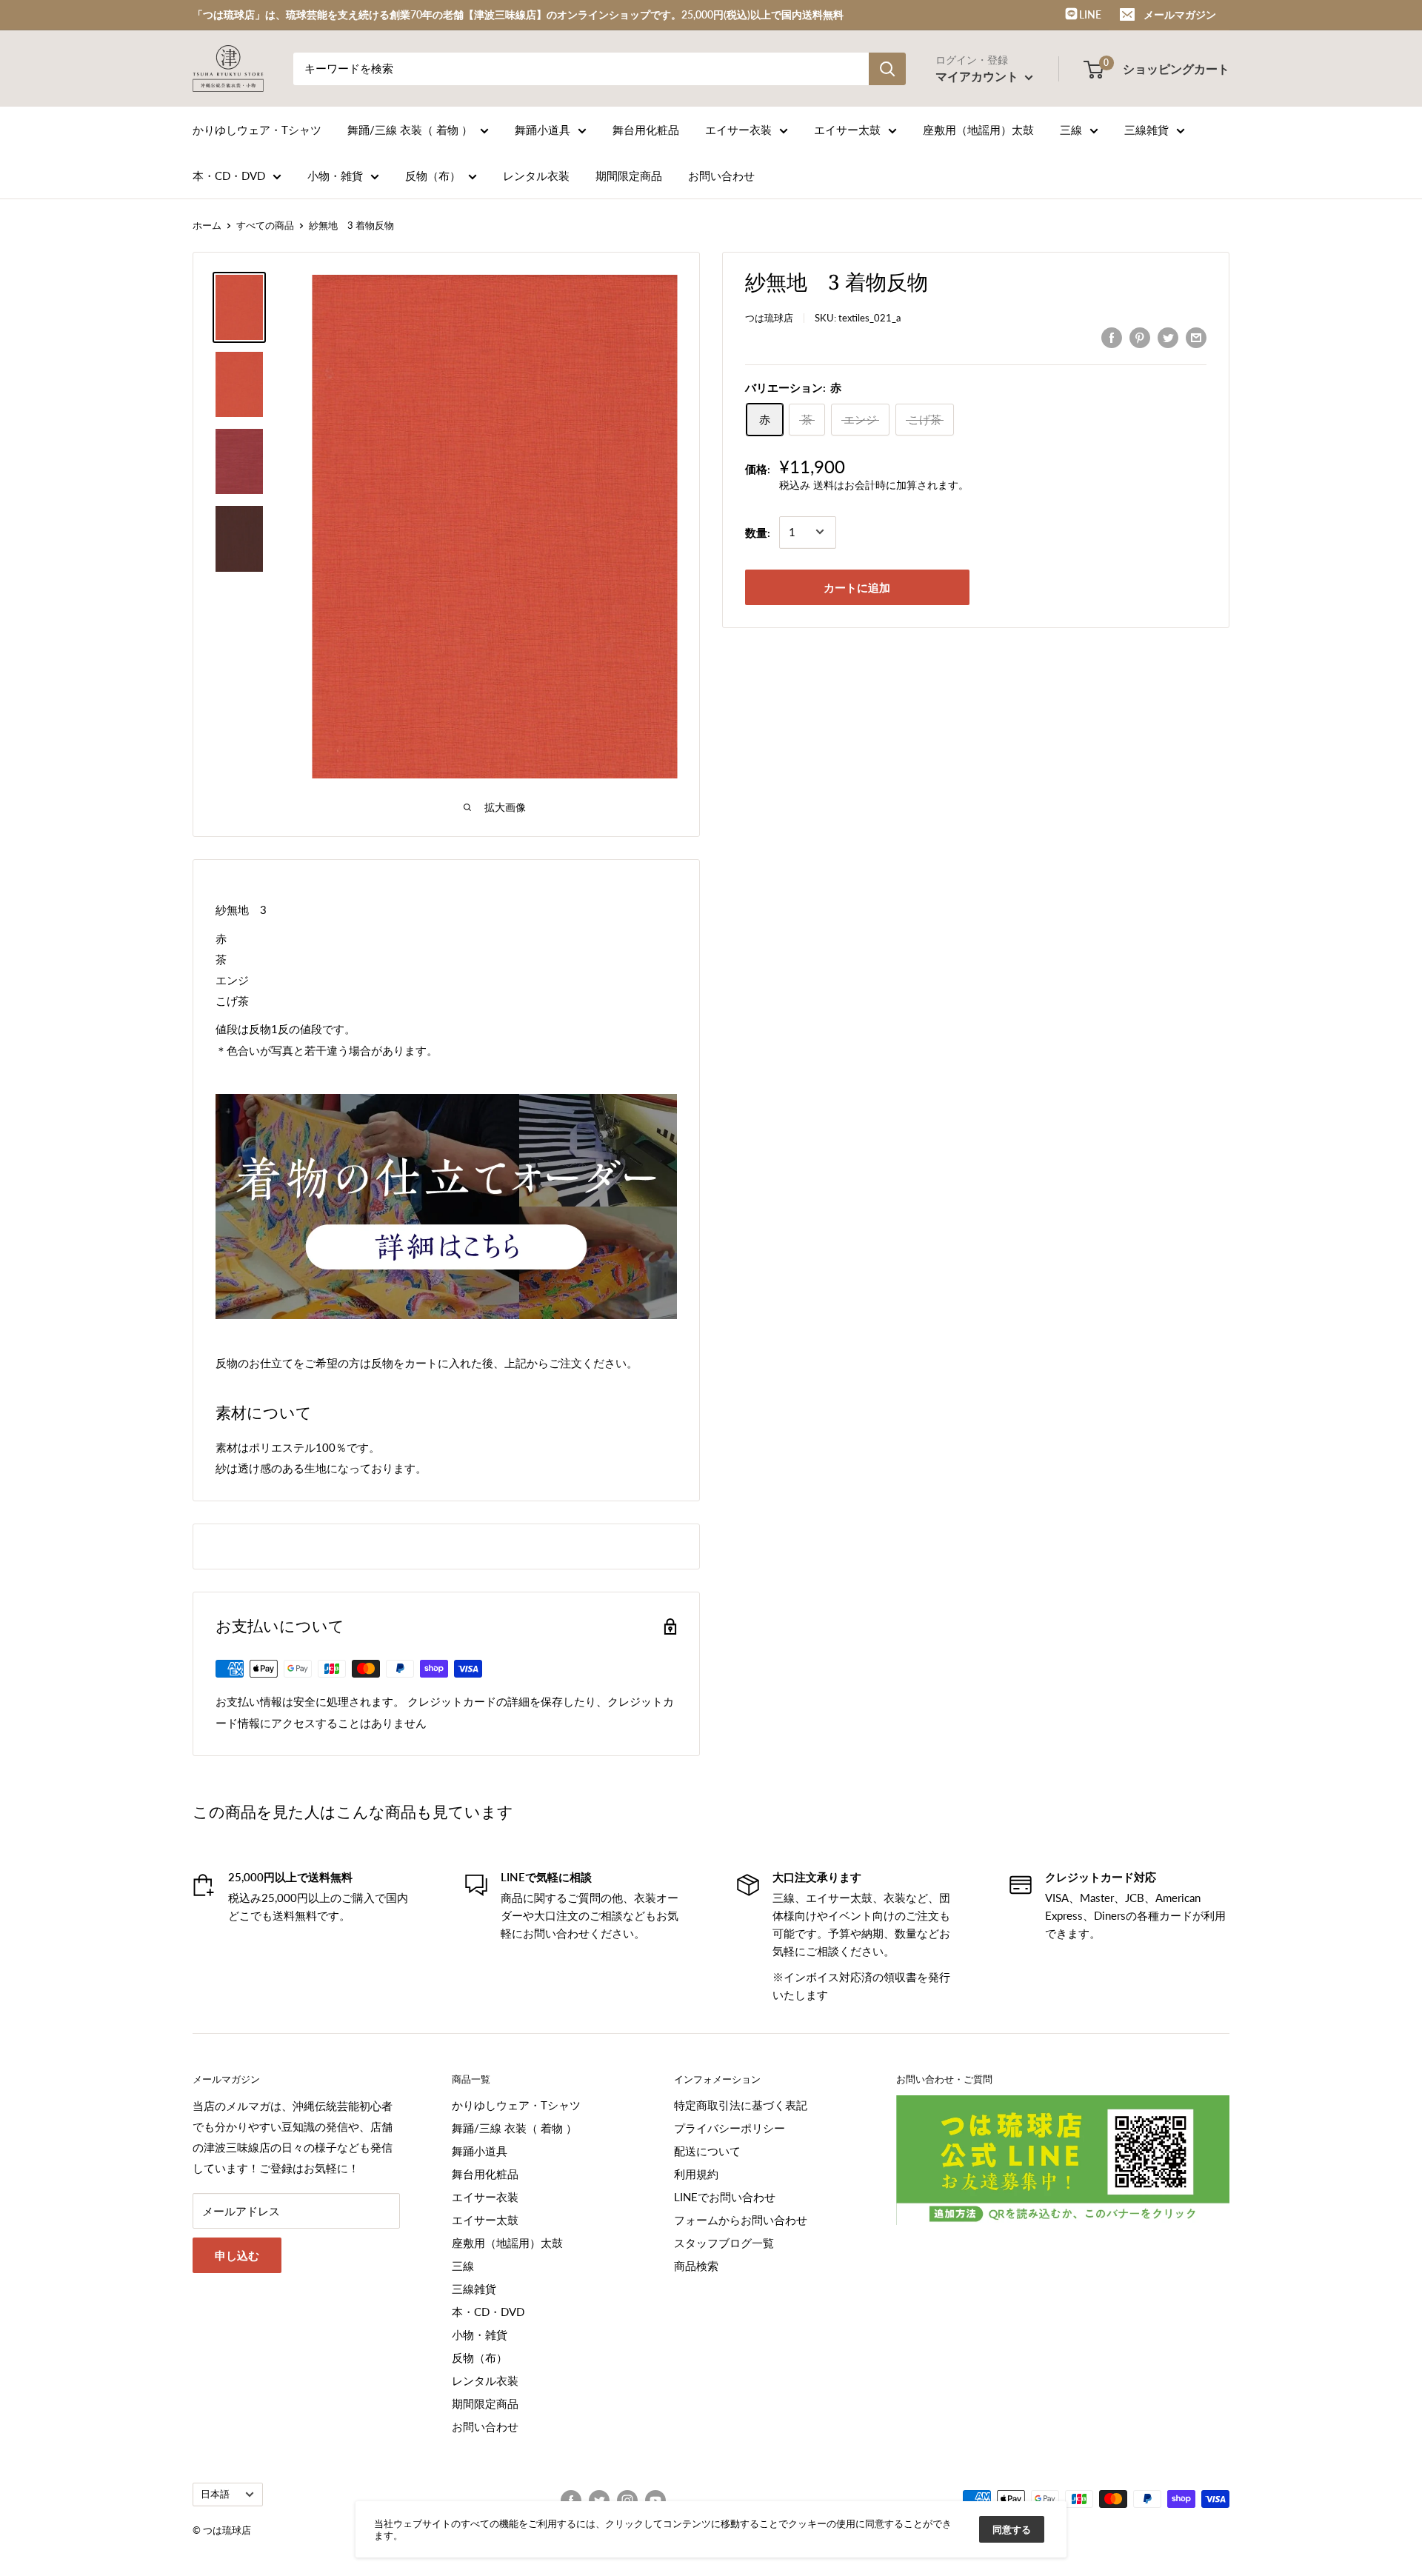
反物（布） (433, 176)
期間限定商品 (629, 176)
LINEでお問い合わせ (725, 2197)
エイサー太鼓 (847, 130)
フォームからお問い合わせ (741, 2220)
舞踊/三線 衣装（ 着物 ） (410, 130)
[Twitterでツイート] (1168, 337)
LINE (1089, 14)
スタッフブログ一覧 (724, 2243)
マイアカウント (978, 76)
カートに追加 (857, 587)
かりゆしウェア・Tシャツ (257, 130)
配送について (707, 2151)
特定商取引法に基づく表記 (741, 2105)
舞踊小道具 (543, 130)
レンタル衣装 (536, 176)
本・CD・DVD (229, 176)
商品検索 (696, 2266)
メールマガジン (1180, 14)
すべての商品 (265, 225)
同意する (1012, 2529)
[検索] (887, 69)
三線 (1071, 130)
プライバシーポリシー (730, 2128)
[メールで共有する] (1196, 337)
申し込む (237, 2255)
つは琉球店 (769, 318)
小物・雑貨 (335, 176)
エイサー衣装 (738, 130)
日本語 (215, 2494)
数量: (758, 532)
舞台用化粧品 (646, 130)
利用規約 (696, 2174)
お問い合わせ (721, 176)
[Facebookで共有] (1112, 337)
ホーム (207, 225)
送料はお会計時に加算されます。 (891, 485)
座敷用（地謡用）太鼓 (978, 130)
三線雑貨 (1146, 130)
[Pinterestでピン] (1140, 337)
